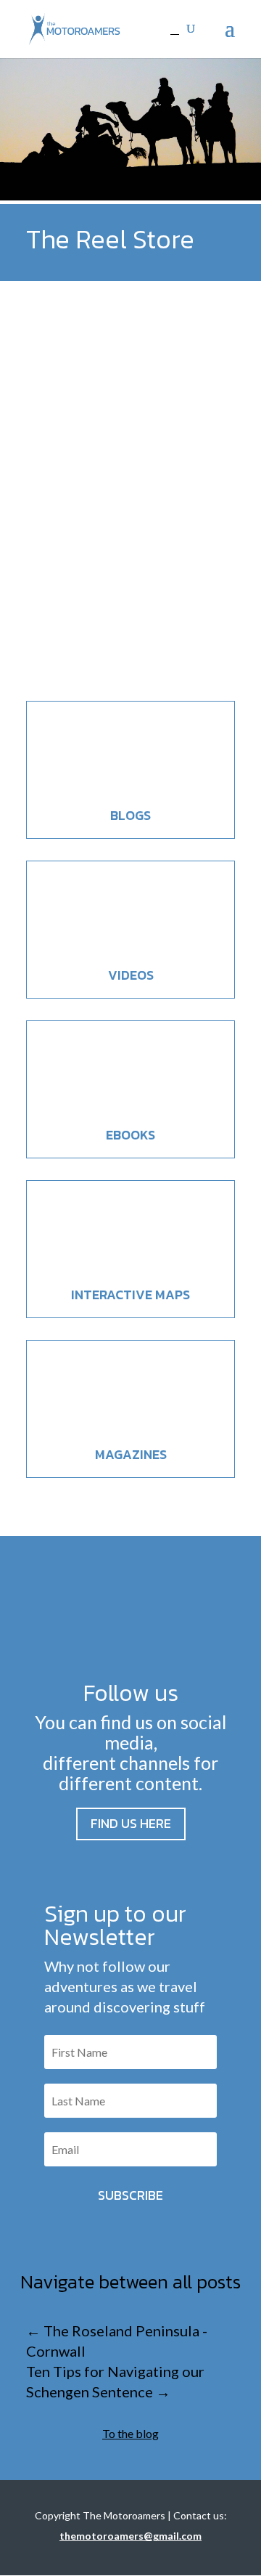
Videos (131, 975)
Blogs (130, 815)
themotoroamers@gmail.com (130, 2536)
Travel (122, 598)
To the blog (130, 2433)
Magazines (131, 1454)
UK (146, 598)
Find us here (131, 1823)
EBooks (130, 1135)
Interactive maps (130, 1295)
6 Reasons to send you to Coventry (114, 561)
